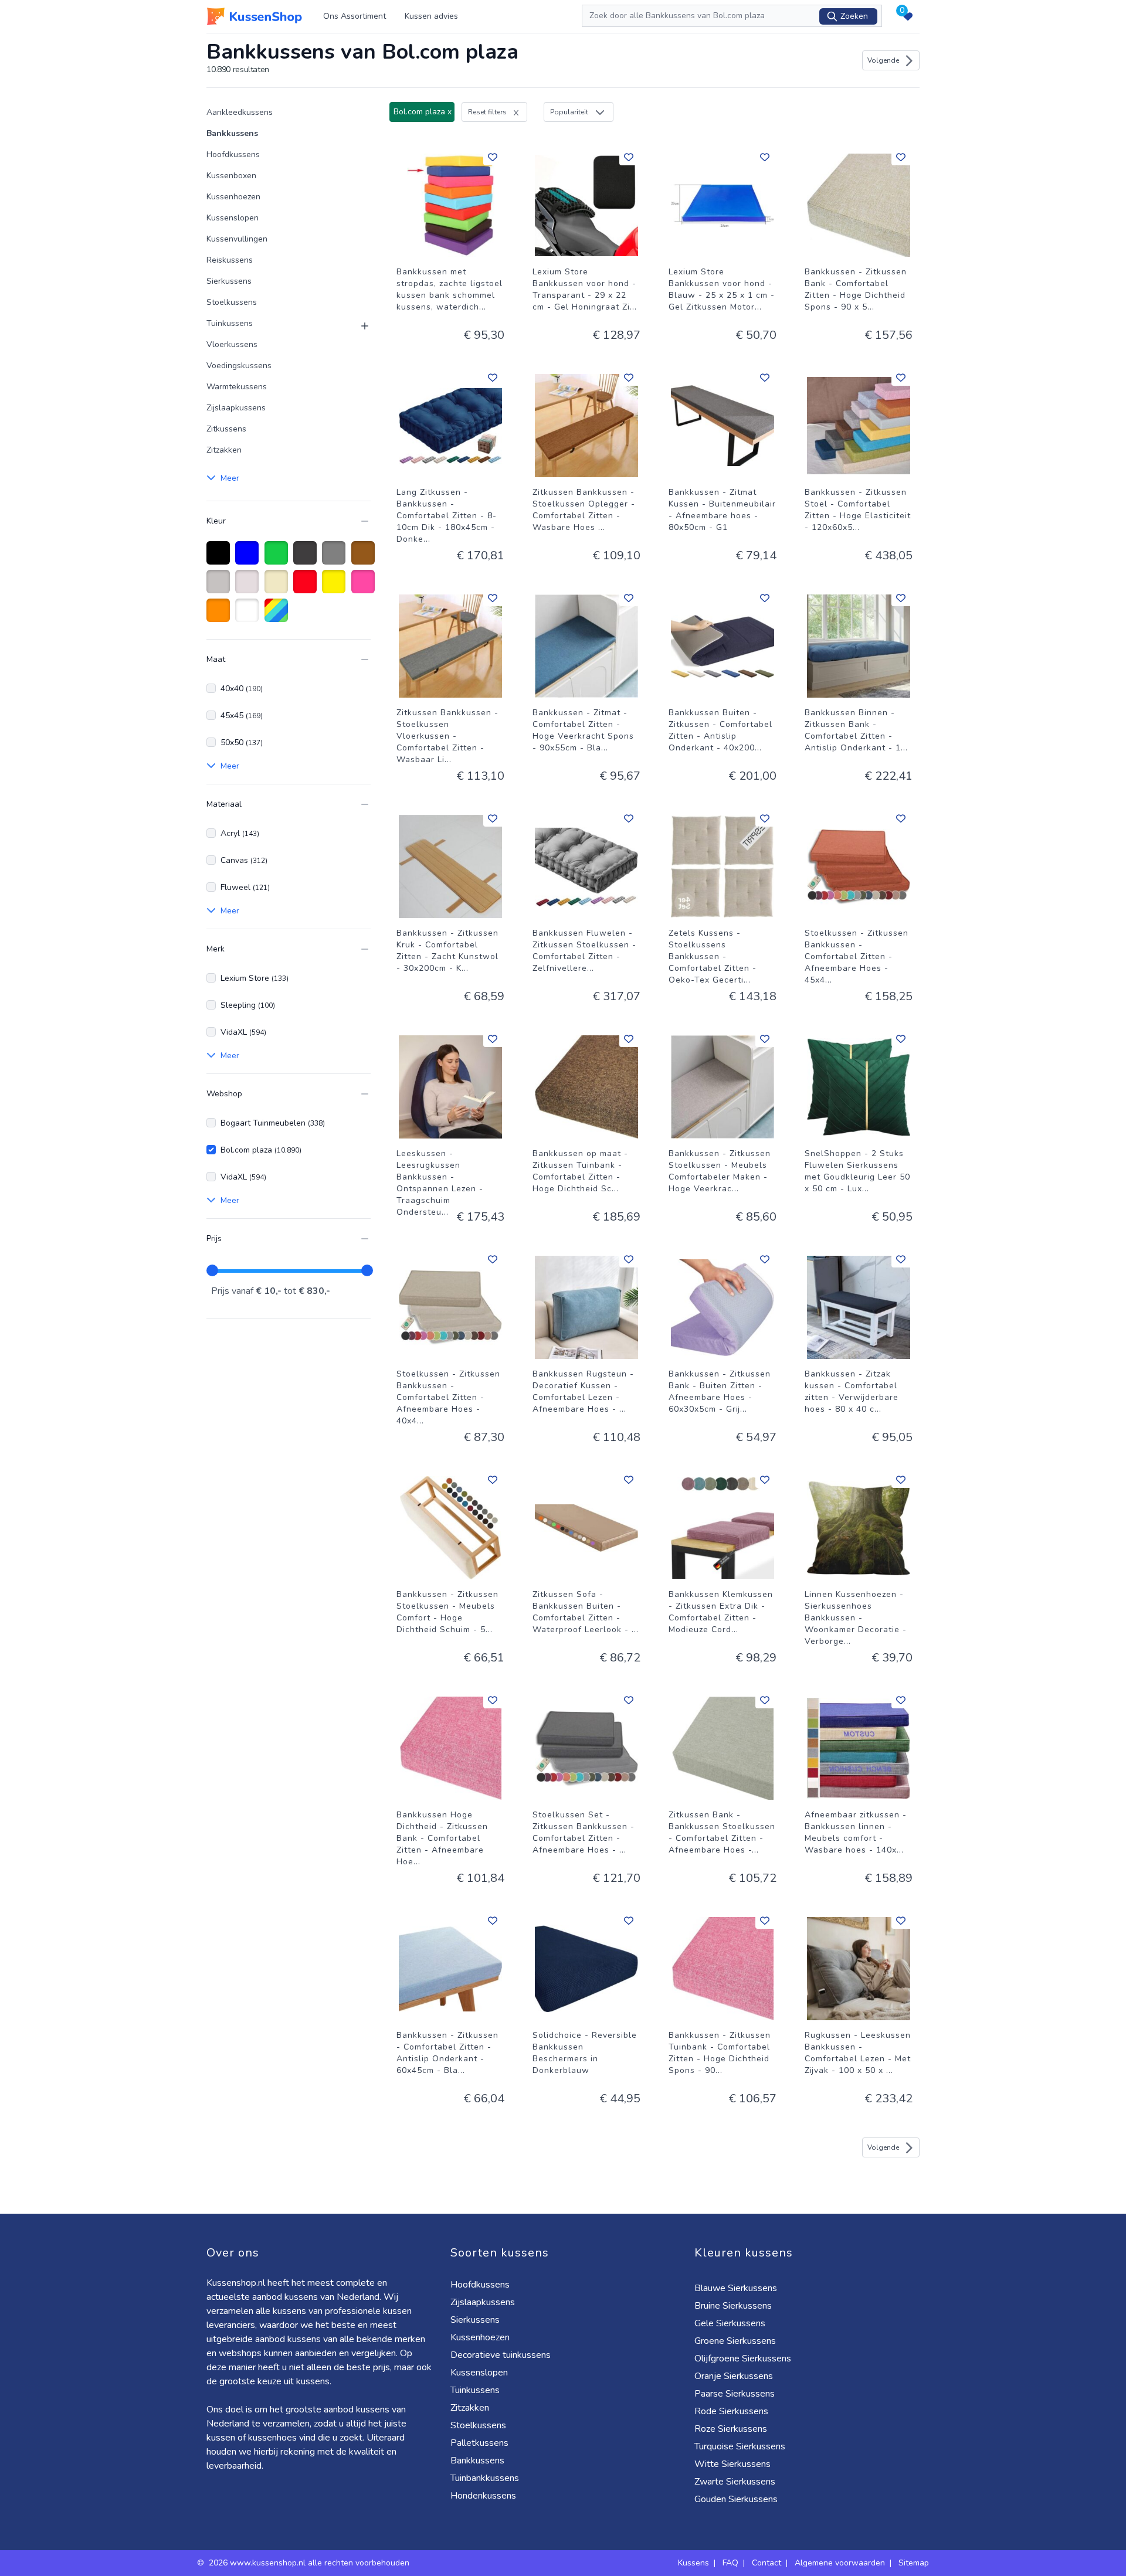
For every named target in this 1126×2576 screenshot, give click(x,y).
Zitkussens (226, 429)
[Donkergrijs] (307, 559)
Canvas (244, 860)
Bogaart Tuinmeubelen (273, 1123)
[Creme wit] (249, 587)
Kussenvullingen (237, 239)
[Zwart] (220, 559)
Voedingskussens (239, 366)
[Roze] (365, 587)
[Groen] (278, 559)
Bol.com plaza (261, 1150)
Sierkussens (229, 281)
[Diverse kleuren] (278, 616)
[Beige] (278, 587)
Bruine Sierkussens (733, 2306)
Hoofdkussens (233, 154)
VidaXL (243, 1032)
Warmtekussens (237, 387)
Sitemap (914, 2563)
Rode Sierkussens (731, 2411)
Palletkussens (479, 2443)
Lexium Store (255, 978)
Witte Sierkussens (732, 2464)
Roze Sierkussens (731, 2429)
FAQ (730, 2563)
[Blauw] (249, 559)
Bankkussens (232, 133)
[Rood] (307, 587)
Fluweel (245, 887)
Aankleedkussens (240, 112)
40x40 (242, 689)
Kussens (693, 2563)
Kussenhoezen (233, 197)
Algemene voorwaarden (840, 2563)
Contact (767, 2563)
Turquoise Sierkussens (740, 2446)
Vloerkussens (232, 344)
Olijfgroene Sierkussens (743, 2358)
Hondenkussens (483, 2496)
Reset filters (487, 112)
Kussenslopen (233, 218)
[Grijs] (336, 559)
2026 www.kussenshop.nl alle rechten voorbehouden (310, 2563)
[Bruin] (365, 559)
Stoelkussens (232, 302)
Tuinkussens (230, 323)
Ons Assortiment (355, 16)
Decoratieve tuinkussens (501, 2355)
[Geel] (336, 587)
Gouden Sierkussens (736, 2499)
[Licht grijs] (220, 587)
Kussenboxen (231, 176)
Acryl (240, 833)
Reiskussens (230, 260)
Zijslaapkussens (236, 408)
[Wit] (249, 616)
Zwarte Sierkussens (735, 2482)
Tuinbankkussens (485, 2478)
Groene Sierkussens (735, 2341)
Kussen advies (431, 16)
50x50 (242, 742)
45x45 (242, 716)
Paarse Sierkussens (735, 2394)
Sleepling (248, 1005)
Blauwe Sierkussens (736, 2288)
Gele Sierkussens (730, 2323)
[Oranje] (220, 616)
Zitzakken (224, 450)
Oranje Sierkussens (734, 2376)
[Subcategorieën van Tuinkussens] (358, 326)
